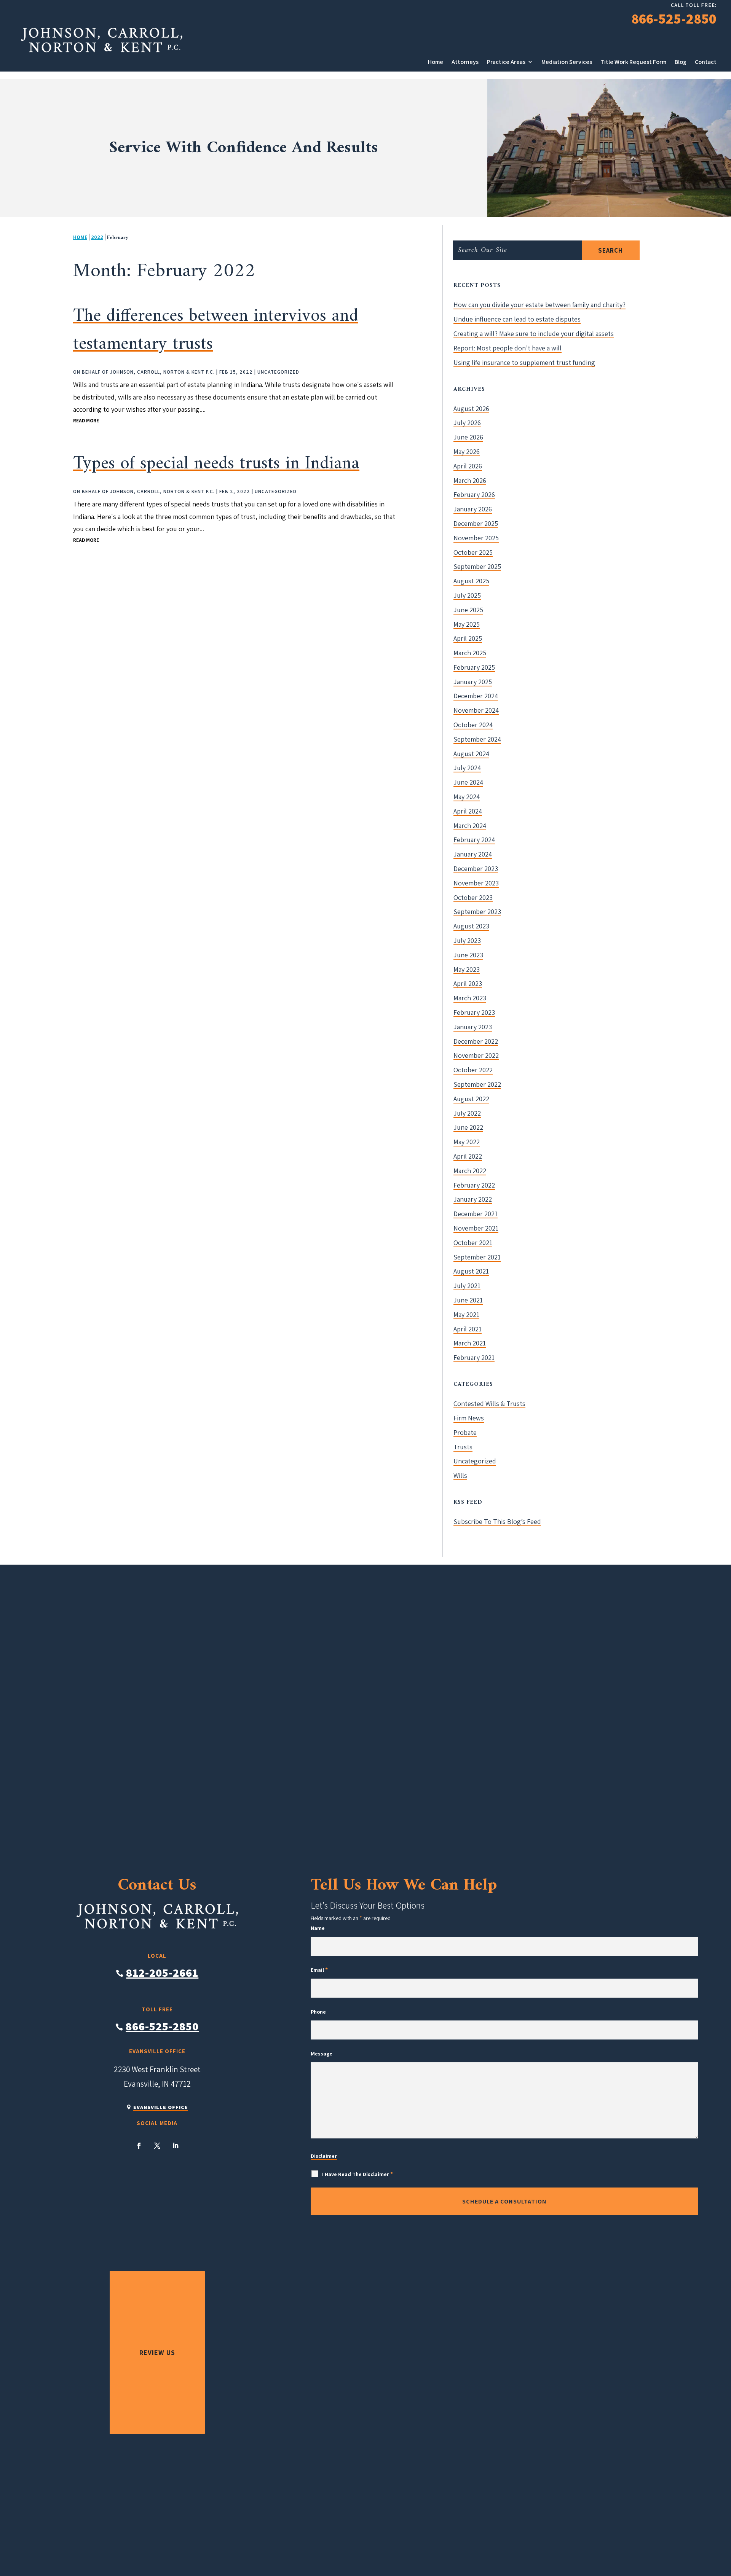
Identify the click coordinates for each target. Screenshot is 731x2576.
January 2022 (473, 1199)
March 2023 (470, 998)
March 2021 (470, 1343)
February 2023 (474, 1012)
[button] (691, 2555)
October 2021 (473, 1243)
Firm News (469, 1418)
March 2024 (470, 825)
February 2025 (474, 667)
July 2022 (467, 1113)
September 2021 (477, 1257)
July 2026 (467, 423)
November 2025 (476, 538)
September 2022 (477, 1084)
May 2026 (467, 451)
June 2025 (468, 610)
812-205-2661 (162, 1973)
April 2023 (468, 983)
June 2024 (468, 782)
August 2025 (471, 581)
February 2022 (474, 1185)
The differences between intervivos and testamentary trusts (216, 330)
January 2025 (473, 682)
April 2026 (468, 466)
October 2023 (473, 897)
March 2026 (470, 480)
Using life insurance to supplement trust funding (524, 362)
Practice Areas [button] (506, 62)
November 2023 (476, 883)
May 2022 (467, 1142)
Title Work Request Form (633, 62)
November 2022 (476, 1055)
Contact (706, 62)
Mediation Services (567, 62)
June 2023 (468, 955)
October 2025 (473, 552)
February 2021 (474, 1357)
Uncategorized (278, 372)
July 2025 (467, 595)
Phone (318, 2012)
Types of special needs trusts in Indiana (216, 464)
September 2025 (477, 566)
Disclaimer (324, 2156)
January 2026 (473, 509)
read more (86, 421)
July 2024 (467, 768)
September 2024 (477, 739)
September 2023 (477, 911)
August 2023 (471, 926)
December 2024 (476, 696)
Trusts (463, 1447)
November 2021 (476, 1228)
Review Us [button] (157, 2352)
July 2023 (467, 940)
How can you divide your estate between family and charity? (539, 305)
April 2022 (468, 1156)
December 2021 (476, 1214)
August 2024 (471, 754)
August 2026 (471, 408)
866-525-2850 (674, 18)
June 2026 (468, 437)
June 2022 (468, 1127)
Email (319, 1970)
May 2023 (467, 969)
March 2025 (470, 653)
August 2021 (471, 1271)
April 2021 (468, 1329)
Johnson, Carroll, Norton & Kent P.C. (162, 372)
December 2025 (476, 523)
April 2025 (468, 638)
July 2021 (467, 1286)
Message (322, 2054)
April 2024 (468, 811)
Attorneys (465, 62)
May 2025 (467, 624)
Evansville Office (161, 2107)
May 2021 (466, 1314)
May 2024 (467, 797)
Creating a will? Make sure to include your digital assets (534, 334)
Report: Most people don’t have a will (508, 348)
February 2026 (474, 494)
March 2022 (470, 1171)
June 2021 (468, 1300)
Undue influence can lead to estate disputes (517, 319)
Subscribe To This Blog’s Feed (497, 1521)
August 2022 (471, 1099)
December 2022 (476, 1041)
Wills (460, 1475)
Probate (465, 1432)
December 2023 (476, 868)
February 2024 (474, 840)
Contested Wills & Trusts (489, 1403)
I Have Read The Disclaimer (358, 2174)
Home (436, 62)
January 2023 (473, 1027)
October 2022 (473, 1070)
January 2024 (473, 854)
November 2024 (476, 710)
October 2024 (473, 725)
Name (318, 1928)
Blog (681, 62)
